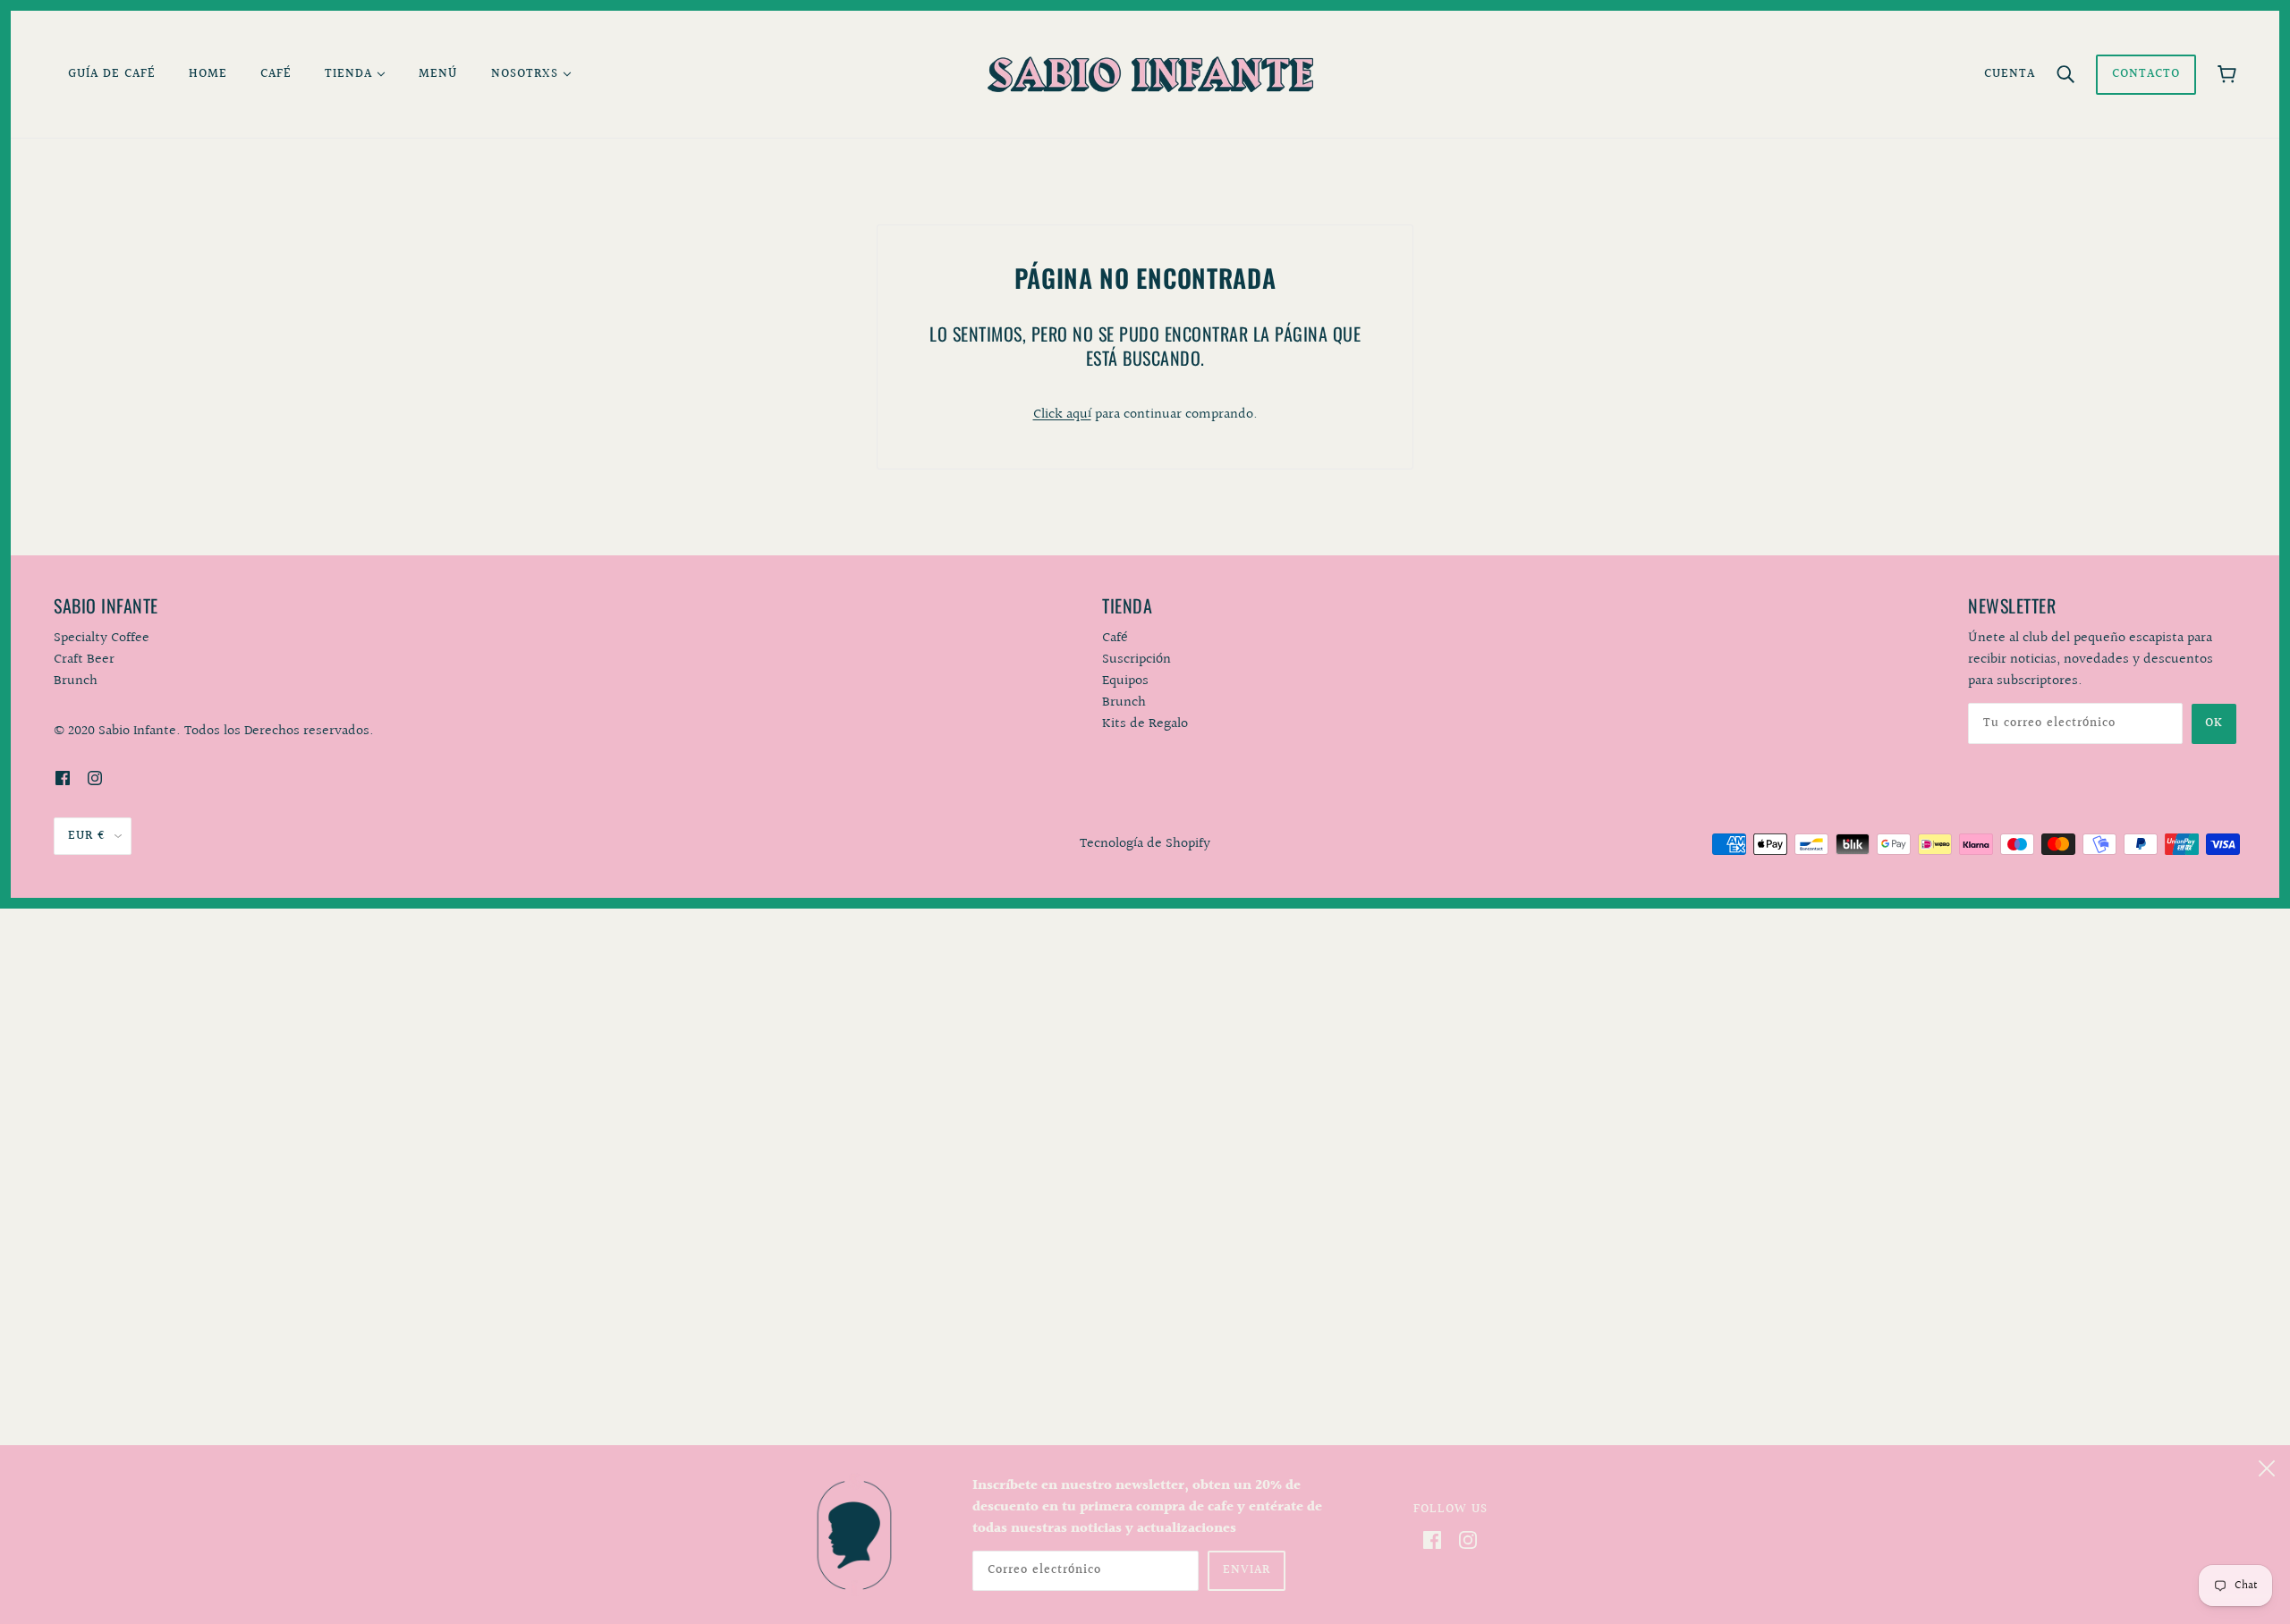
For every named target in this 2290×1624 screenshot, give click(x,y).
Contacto (2146, 74)
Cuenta (2010, 74)
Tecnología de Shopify (1145, 844)
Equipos (1125, 681)
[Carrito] (2227, 74)
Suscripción (1137, 660)
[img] (63, 778)
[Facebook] (1432, 1540)
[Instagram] (1468, 1540)
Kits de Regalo (1145, 724)
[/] (1150, 74)
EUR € (87, 836)
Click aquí (1062, 414)
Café (1115, 638)
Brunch (1124, 702)
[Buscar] (2065, 74)
